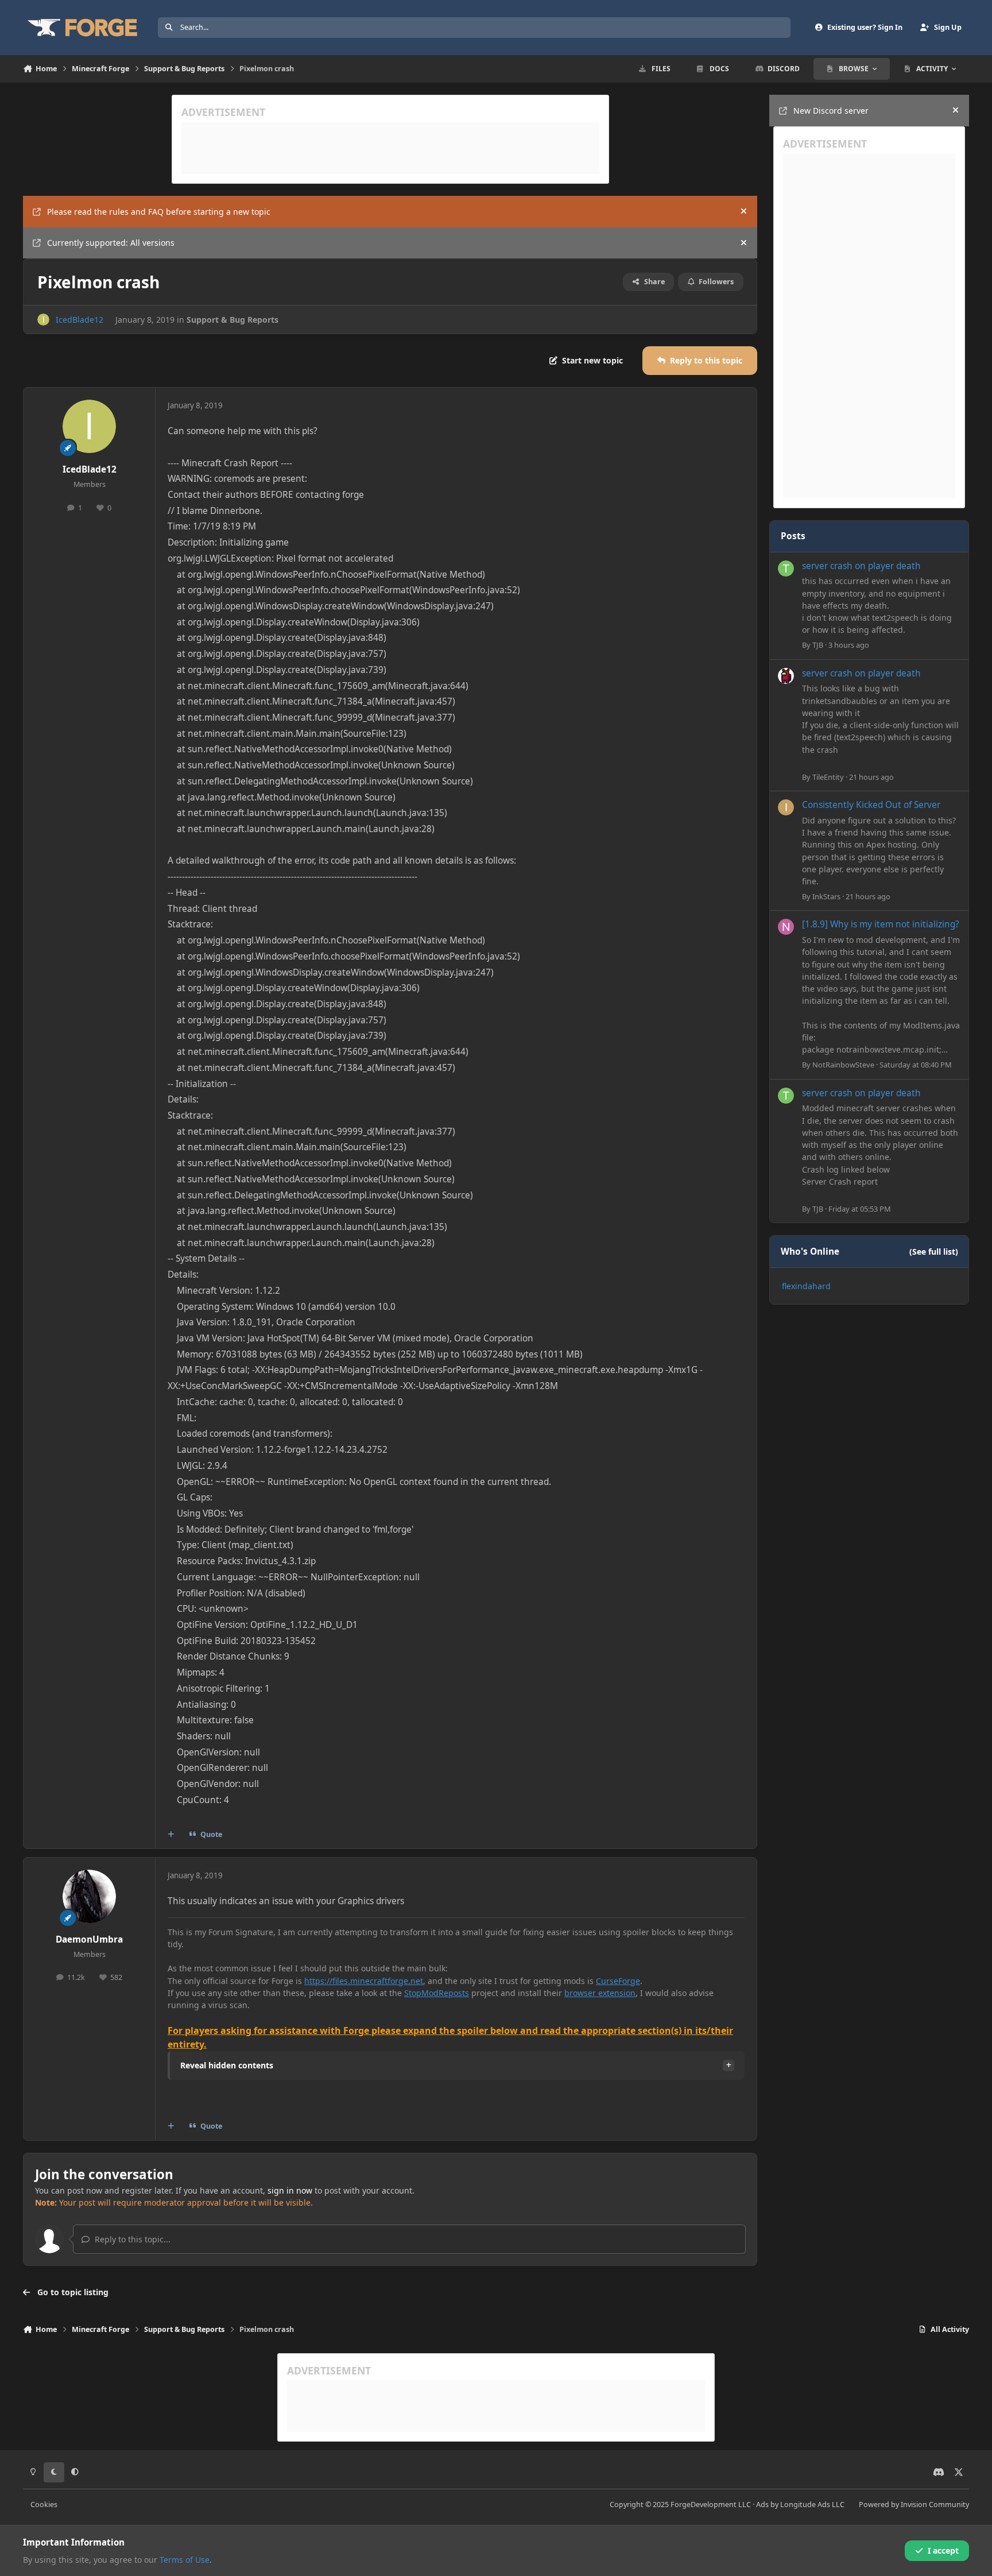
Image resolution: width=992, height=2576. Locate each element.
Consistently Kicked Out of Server (871, 805)
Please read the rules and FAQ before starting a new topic (159, 212)
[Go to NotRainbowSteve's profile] (786, 927)
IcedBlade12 (80, 320)
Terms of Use (185, 2560)
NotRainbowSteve (843, 1065)
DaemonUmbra (89, 1939)
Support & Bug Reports (232, 320)
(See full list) (934, 1252)
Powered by (914, 2505)
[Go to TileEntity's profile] (786, 676)
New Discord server (831, 111)
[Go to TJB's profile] (786, 568)
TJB (818, 645)
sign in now (290, 2190)
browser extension (600, 1993)
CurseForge (618, 1981)
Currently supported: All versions (111, 243)
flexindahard (806, 1286)
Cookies (44, 2505)
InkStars (826, 896)
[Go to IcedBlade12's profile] (43, 320)
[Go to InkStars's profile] (786, 807)
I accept (943, 2550)
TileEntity (828, 777)
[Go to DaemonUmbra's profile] (90, 1897)
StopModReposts (437, 1993)
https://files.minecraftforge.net (364, 1981)
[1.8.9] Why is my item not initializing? (881, 924)
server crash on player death (861, 566)
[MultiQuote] (171, 1834)
